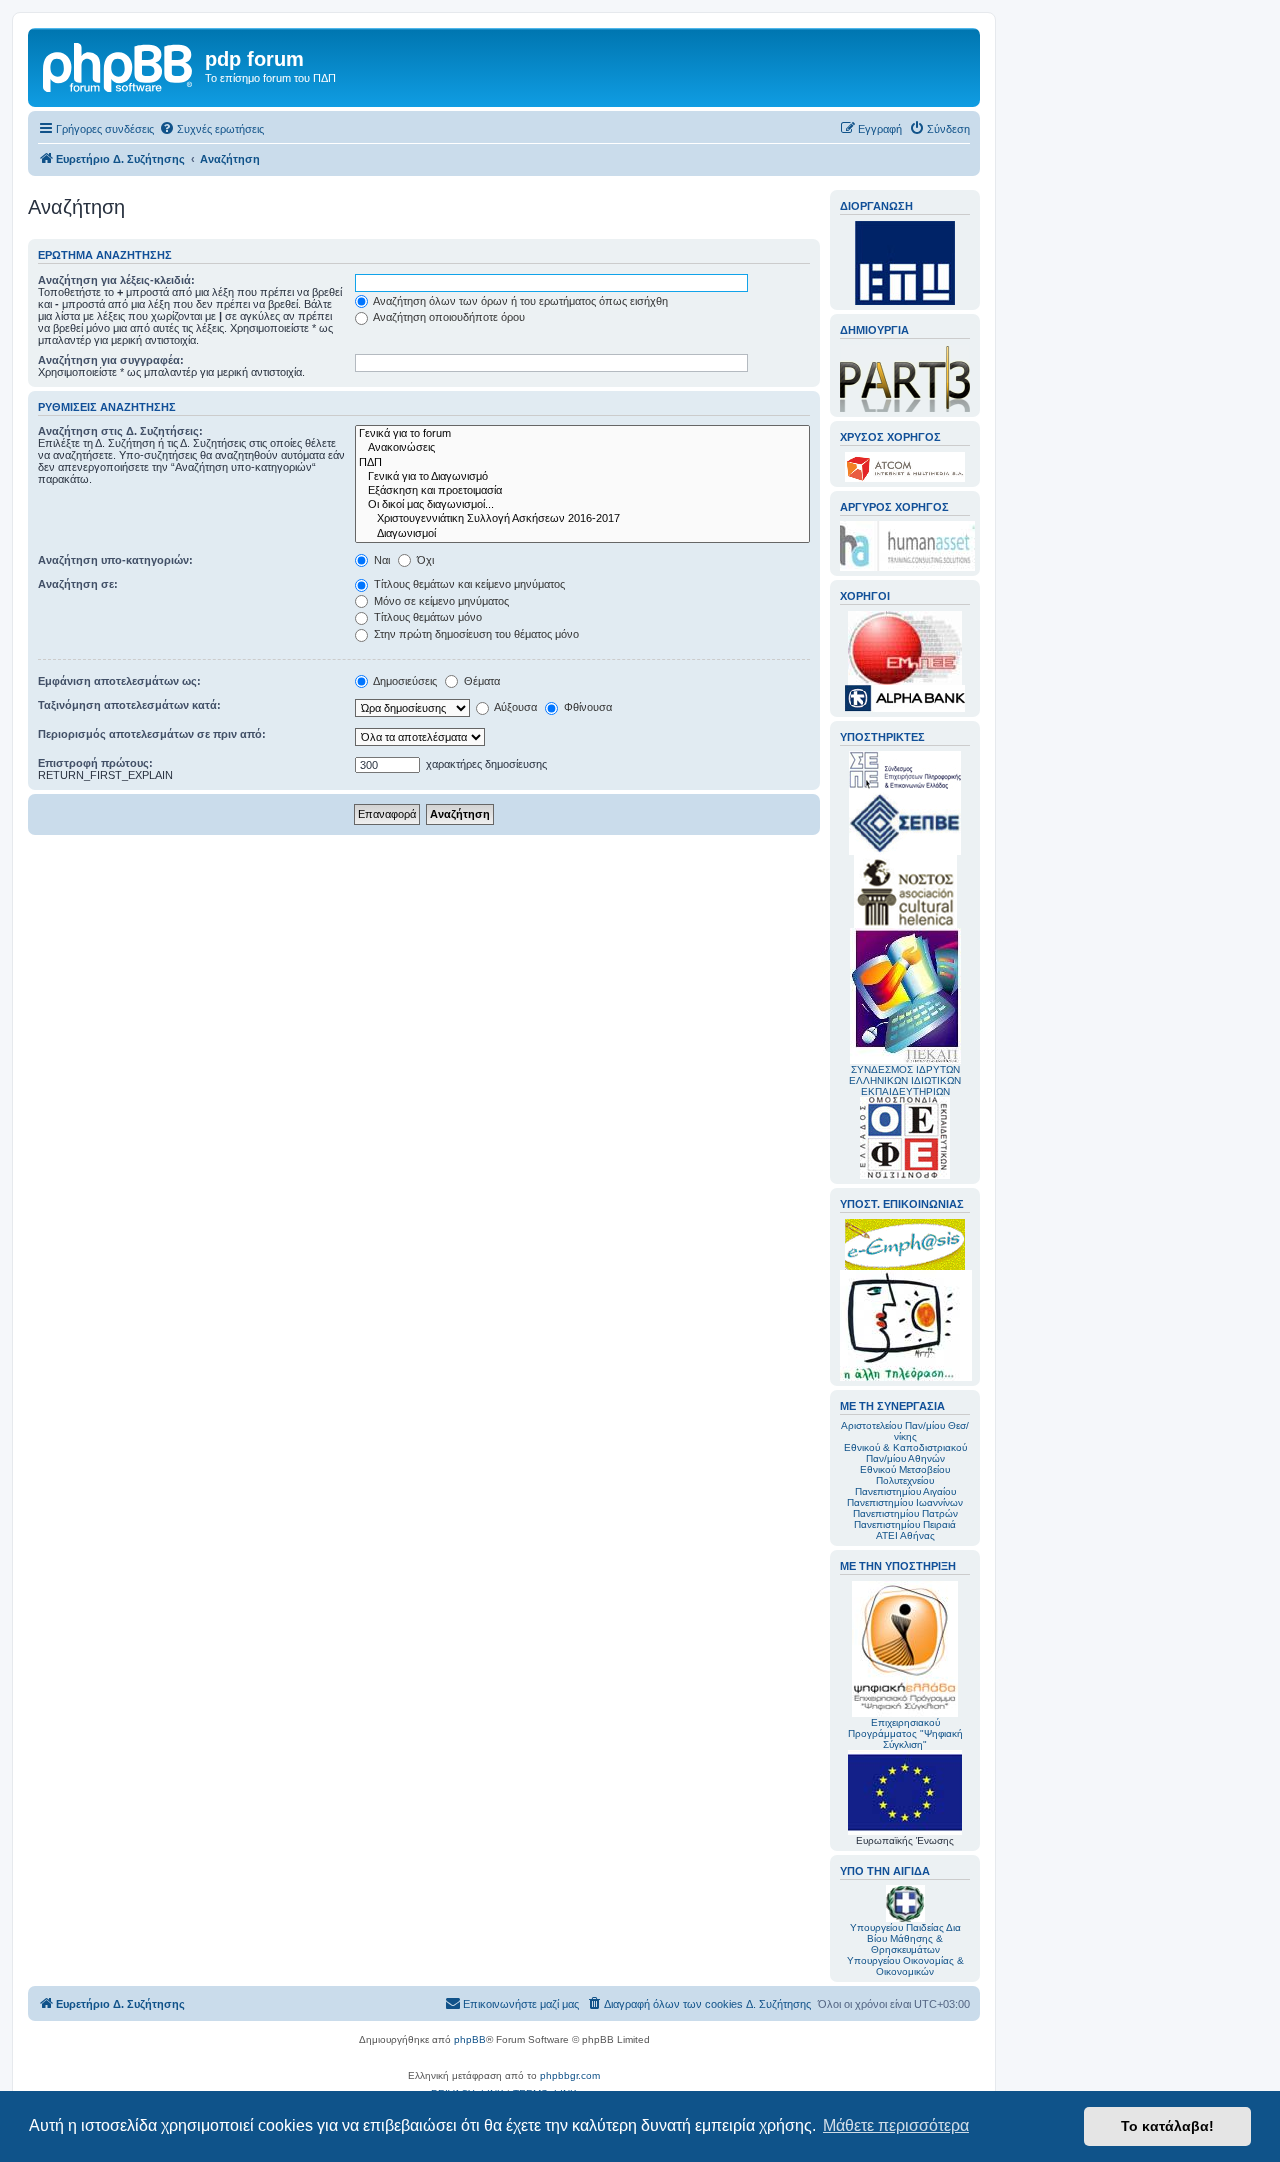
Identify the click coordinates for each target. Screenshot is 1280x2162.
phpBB (470, 2039)
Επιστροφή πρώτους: (95, 763)
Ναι (380, 560)
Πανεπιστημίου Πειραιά (905, 1524)
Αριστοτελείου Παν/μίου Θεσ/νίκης (905, 1431)
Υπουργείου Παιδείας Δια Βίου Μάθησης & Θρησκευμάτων (905, 1938)
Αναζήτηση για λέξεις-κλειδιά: (116, 280)
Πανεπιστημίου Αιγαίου (905, 1491)
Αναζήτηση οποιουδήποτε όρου (448, 317)
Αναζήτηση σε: (78, 584)
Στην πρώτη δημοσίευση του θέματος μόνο (475, 634)
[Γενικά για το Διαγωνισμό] (582, 477)
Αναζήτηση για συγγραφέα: (111, 360)
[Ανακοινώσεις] (582, 448)
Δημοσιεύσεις (404, 681)
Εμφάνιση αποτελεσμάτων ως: (119, 681)
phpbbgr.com (570, 2075)
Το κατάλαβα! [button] (1167, 2126)
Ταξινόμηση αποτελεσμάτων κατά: (129, 705)
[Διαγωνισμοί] (582, 534)
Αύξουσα (514, 707)
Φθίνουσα (586, 707)
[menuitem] (211, 129)
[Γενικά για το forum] (582, 434)
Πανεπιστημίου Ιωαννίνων (905, 1502)
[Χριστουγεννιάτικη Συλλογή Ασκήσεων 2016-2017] (582, 519)
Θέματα (480, 681)
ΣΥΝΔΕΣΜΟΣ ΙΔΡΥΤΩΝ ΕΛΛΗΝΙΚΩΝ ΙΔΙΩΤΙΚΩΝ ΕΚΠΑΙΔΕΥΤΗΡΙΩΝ (905, 1080)
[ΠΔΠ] (582, 463)
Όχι (424, 560)
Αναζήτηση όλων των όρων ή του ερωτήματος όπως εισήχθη (519, 301)
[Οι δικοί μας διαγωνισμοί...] (582, 505)
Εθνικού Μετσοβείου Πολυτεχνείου (905, 1475)
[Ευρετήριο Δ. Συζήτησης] (119, 65)
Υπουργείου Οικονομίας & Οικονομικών (905, 1966)
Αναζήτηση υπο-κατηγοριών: (115, 560)
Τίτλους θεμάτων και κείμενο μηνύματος (468, 584)
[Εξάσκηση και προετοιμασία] (582, 491)
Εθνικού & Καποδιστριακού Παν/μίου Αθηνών (905, 1453)
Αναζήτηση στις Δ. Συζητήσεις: (120, 431)
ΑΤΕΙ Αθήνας (905, 1535)
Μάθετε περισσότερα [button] (896, 2125)
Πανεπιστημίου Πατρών (905, 1513)
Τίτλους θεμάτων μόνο (426, 617)
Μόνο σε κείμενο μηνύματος (440, 601)
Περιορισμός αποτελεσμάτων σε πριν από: (152, 734)
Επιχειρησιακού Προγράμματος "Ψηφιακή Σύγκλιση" (905, 1733)
